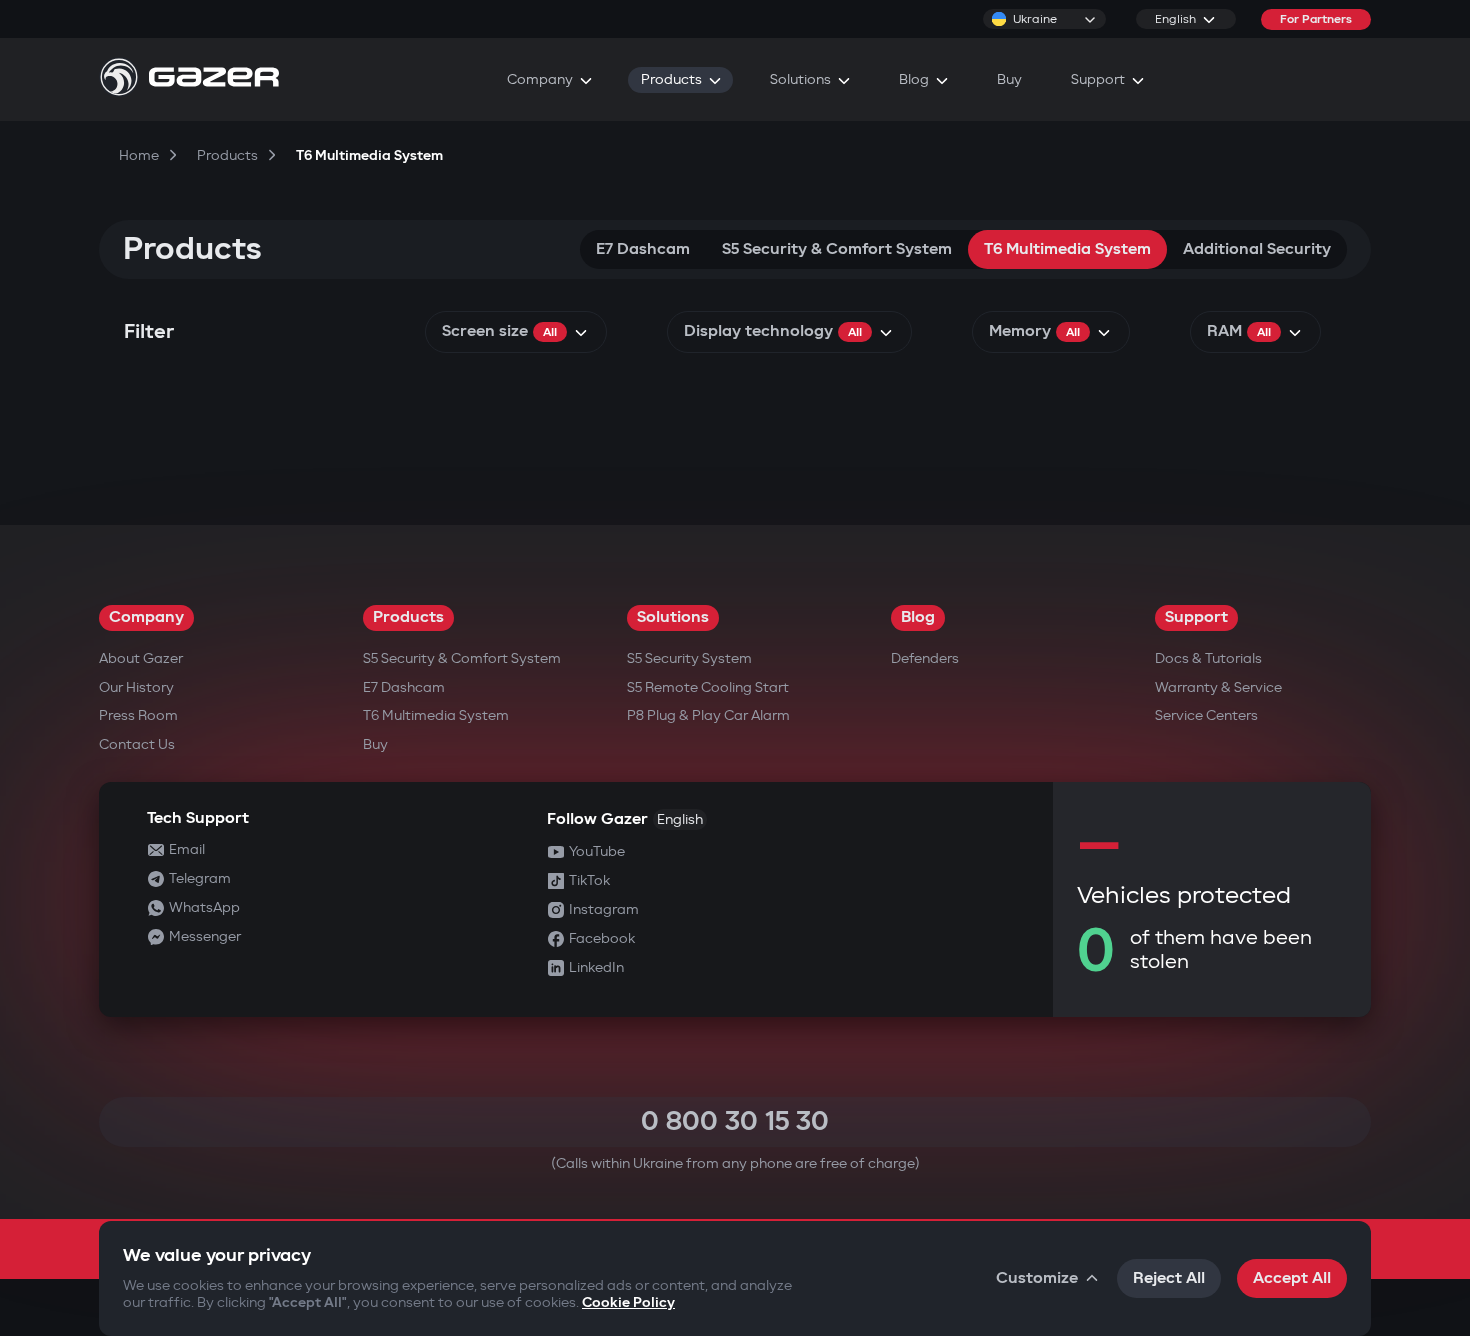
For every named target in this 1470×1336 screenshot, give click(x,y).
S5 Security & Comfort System (837, 249)
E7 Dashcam (643, 249)
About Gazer (141, 658)
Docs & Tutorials (1208, 658)
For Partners (1316, 19)
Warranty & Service (1218, 687)
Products (408, 617)
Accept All (1292, 1278)
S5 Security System (689, 658)
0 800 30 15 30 (735, 1121)
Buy (375, 744)
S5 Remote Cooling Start (708, 687)
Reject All (1169, 1278)
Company (146, 617)
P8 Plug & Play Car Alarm (708, 715)
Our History (136, 687)
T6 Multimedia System (1067, 249)
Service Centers (1206, 715)
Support (1196, 617)
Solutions (673, 617)
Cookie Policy (628, 1302)
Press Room (138, 715)
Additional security (1257, 249)
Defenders (925, 658)
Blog (918, 617)
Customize (1037, 1278)
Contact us (137, 744)
